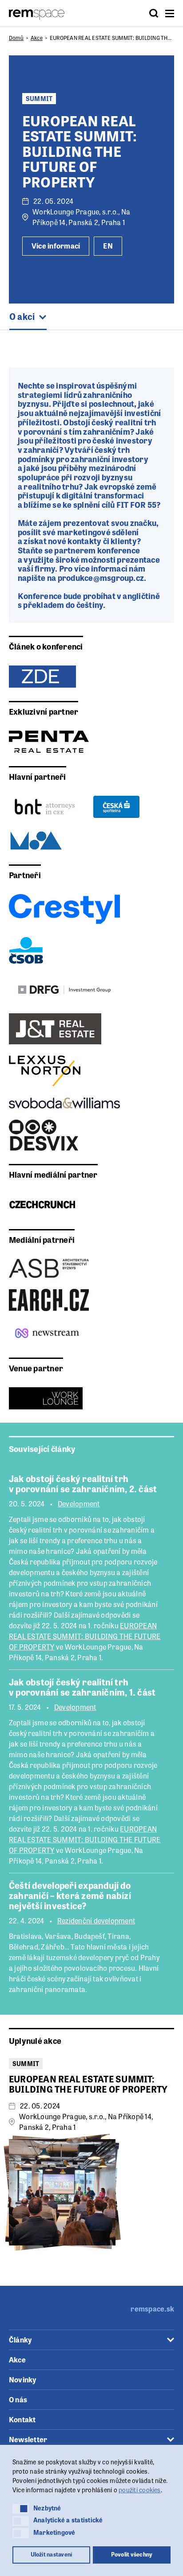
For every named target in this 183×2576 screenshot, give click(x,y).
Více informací (56, 246)
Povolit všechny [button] (132, 2554)
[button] (21, 2509)
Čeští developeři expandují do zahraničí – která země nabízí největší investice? (70, 1895)
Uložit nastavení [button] (52, 2554)
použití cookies (140, 2490)
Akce (37, 38)
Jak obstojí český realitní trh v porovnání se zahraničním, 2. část (83, 1483)
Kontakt (22, 2419)
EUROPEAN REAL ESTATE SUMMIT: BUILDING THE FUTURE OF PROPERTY (85, 1636)
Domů (16, 38)
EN (108, 246)
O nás (18, 2399)
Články (20, 2340)
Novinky (23, 2379)
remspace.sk (152, 2309)
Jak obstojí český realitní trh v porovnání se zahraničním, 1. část (82, 1687)
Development (79, 1504)
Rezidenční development (96, 1921)
